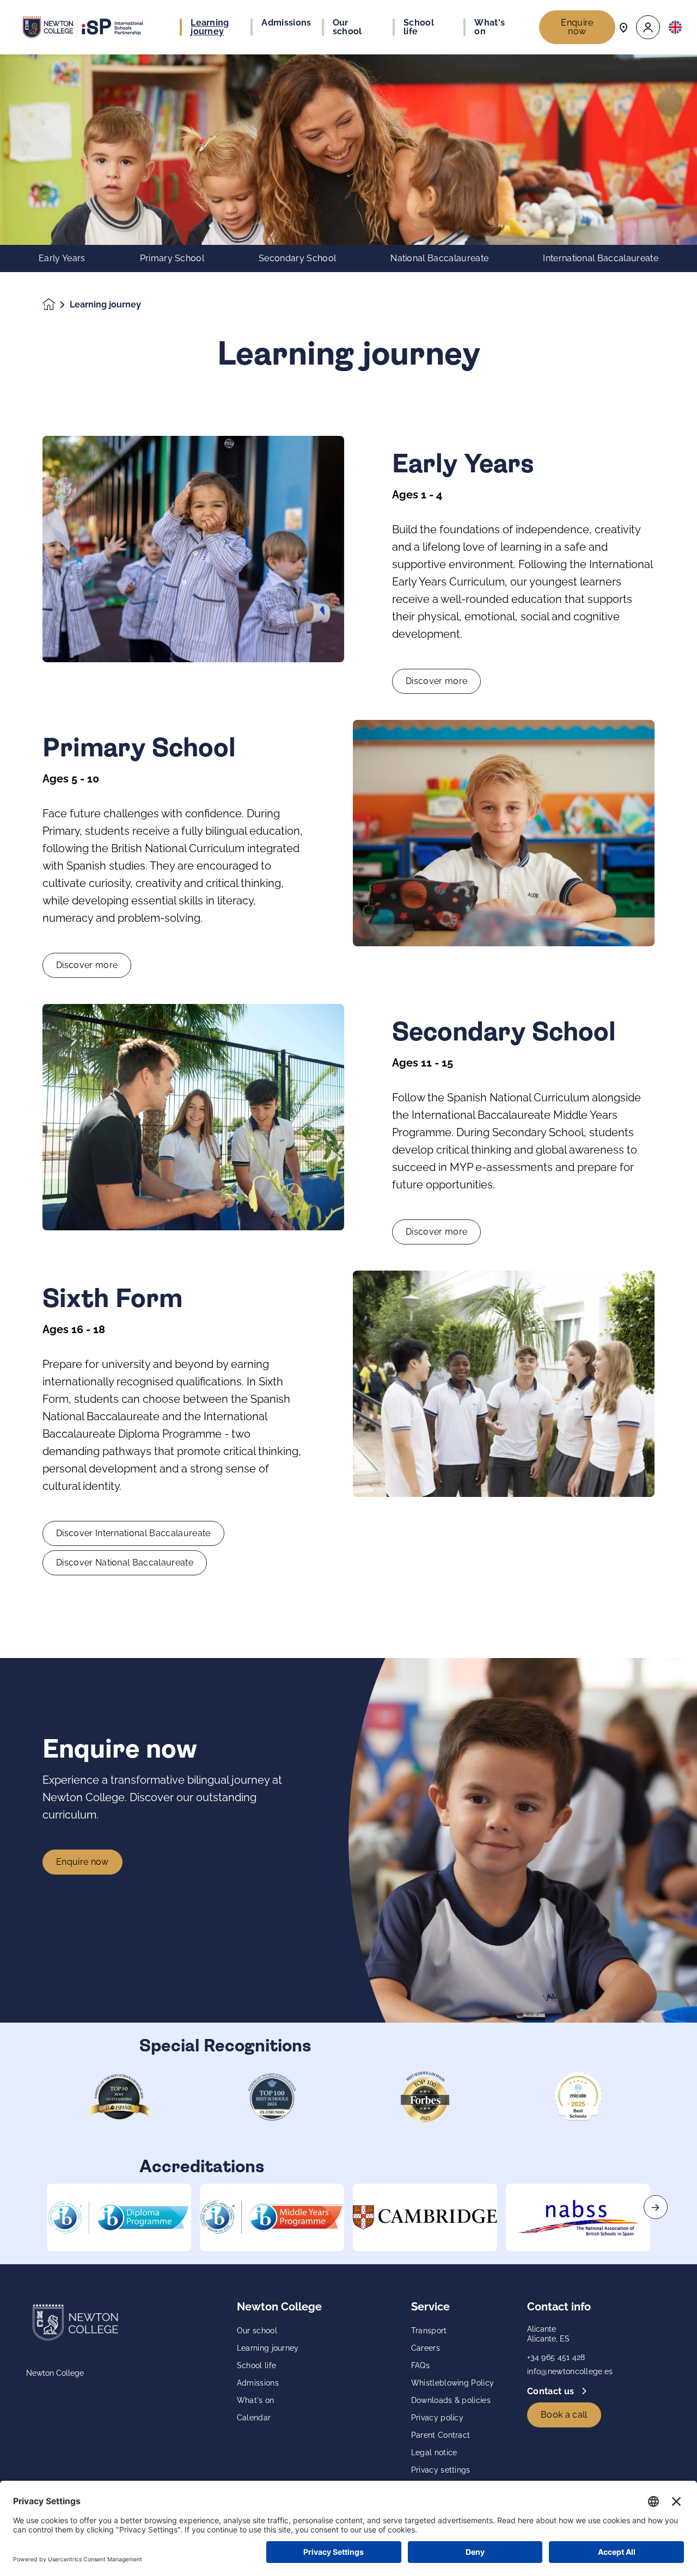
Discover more (436, 681)
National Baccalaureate (439, 258)
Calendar (254, 2418)
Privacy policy (437, 2418)
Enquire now (577, 27)
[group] (119, 2217)
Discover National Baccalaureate (125, 1563)
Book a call (564, 2415)
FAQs (420, 2365)
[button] (648, 27)
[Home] (83, 27)
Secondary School (297, 258)
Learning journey (268, 2348)
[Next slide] (656, 2207)
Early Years (62, 258)
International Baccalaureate (601, 258)
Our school (257, 2331)
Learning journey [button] (210, 27)
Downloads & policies (451, 2400)
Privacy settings (441, 2470)
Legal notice (434, 2452)
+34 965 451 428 (556, 2357)
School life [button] (419, 27)
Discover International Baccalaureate (133, 1533)
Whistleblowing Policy (453, 2383)
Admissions (258, 2383)
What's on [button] (490, 27)
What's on (256, 2400)
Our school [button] (347, 27)
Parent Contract (441, 2435)
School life (257, 2365)
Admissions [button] (286, 23)
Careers (426, 2348)
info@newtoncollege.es (570, 2371)
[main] (348, 1315)
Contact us (552, 2391)
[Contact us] (623, 27)
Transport (429, 2331)
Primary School (172, 258)
